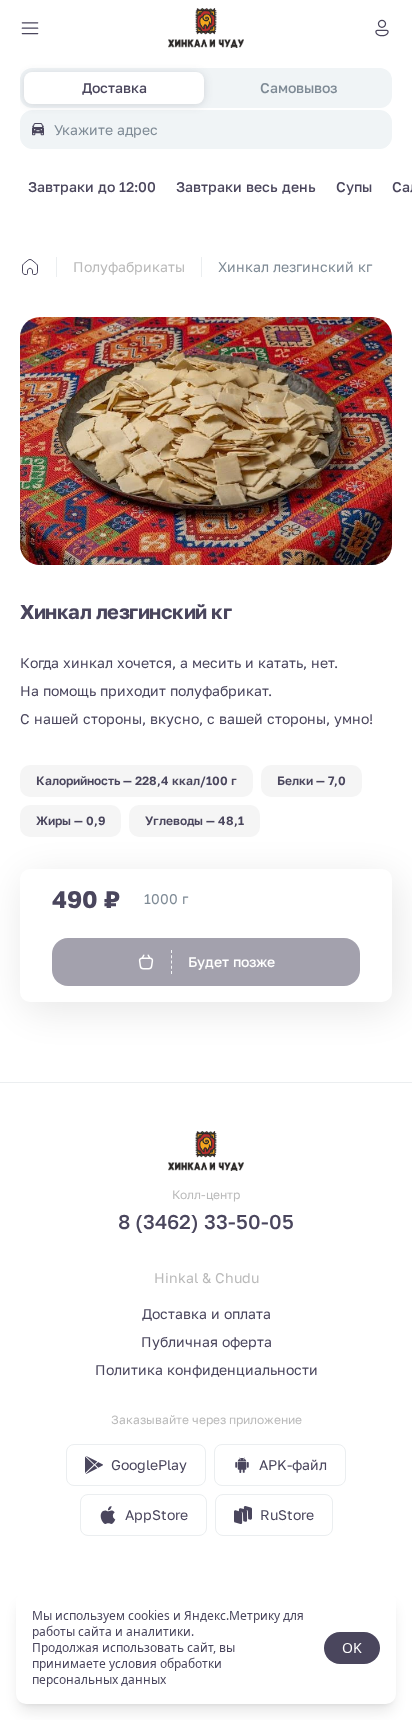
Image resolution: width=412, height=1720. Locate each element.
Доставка (114, 87)
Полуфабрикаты (129, 266)
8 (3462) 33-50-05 (206, 1221)
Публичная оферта (206, 1341)
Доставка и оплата (206, 1313)
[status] (206, 1648)
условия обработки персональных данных (127, 1671)
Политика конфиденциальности (206, 1369)
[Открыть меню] (30, 28)
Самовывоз (298, 87)
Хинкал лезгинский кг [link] (295, 266)
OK (352, 1647)
